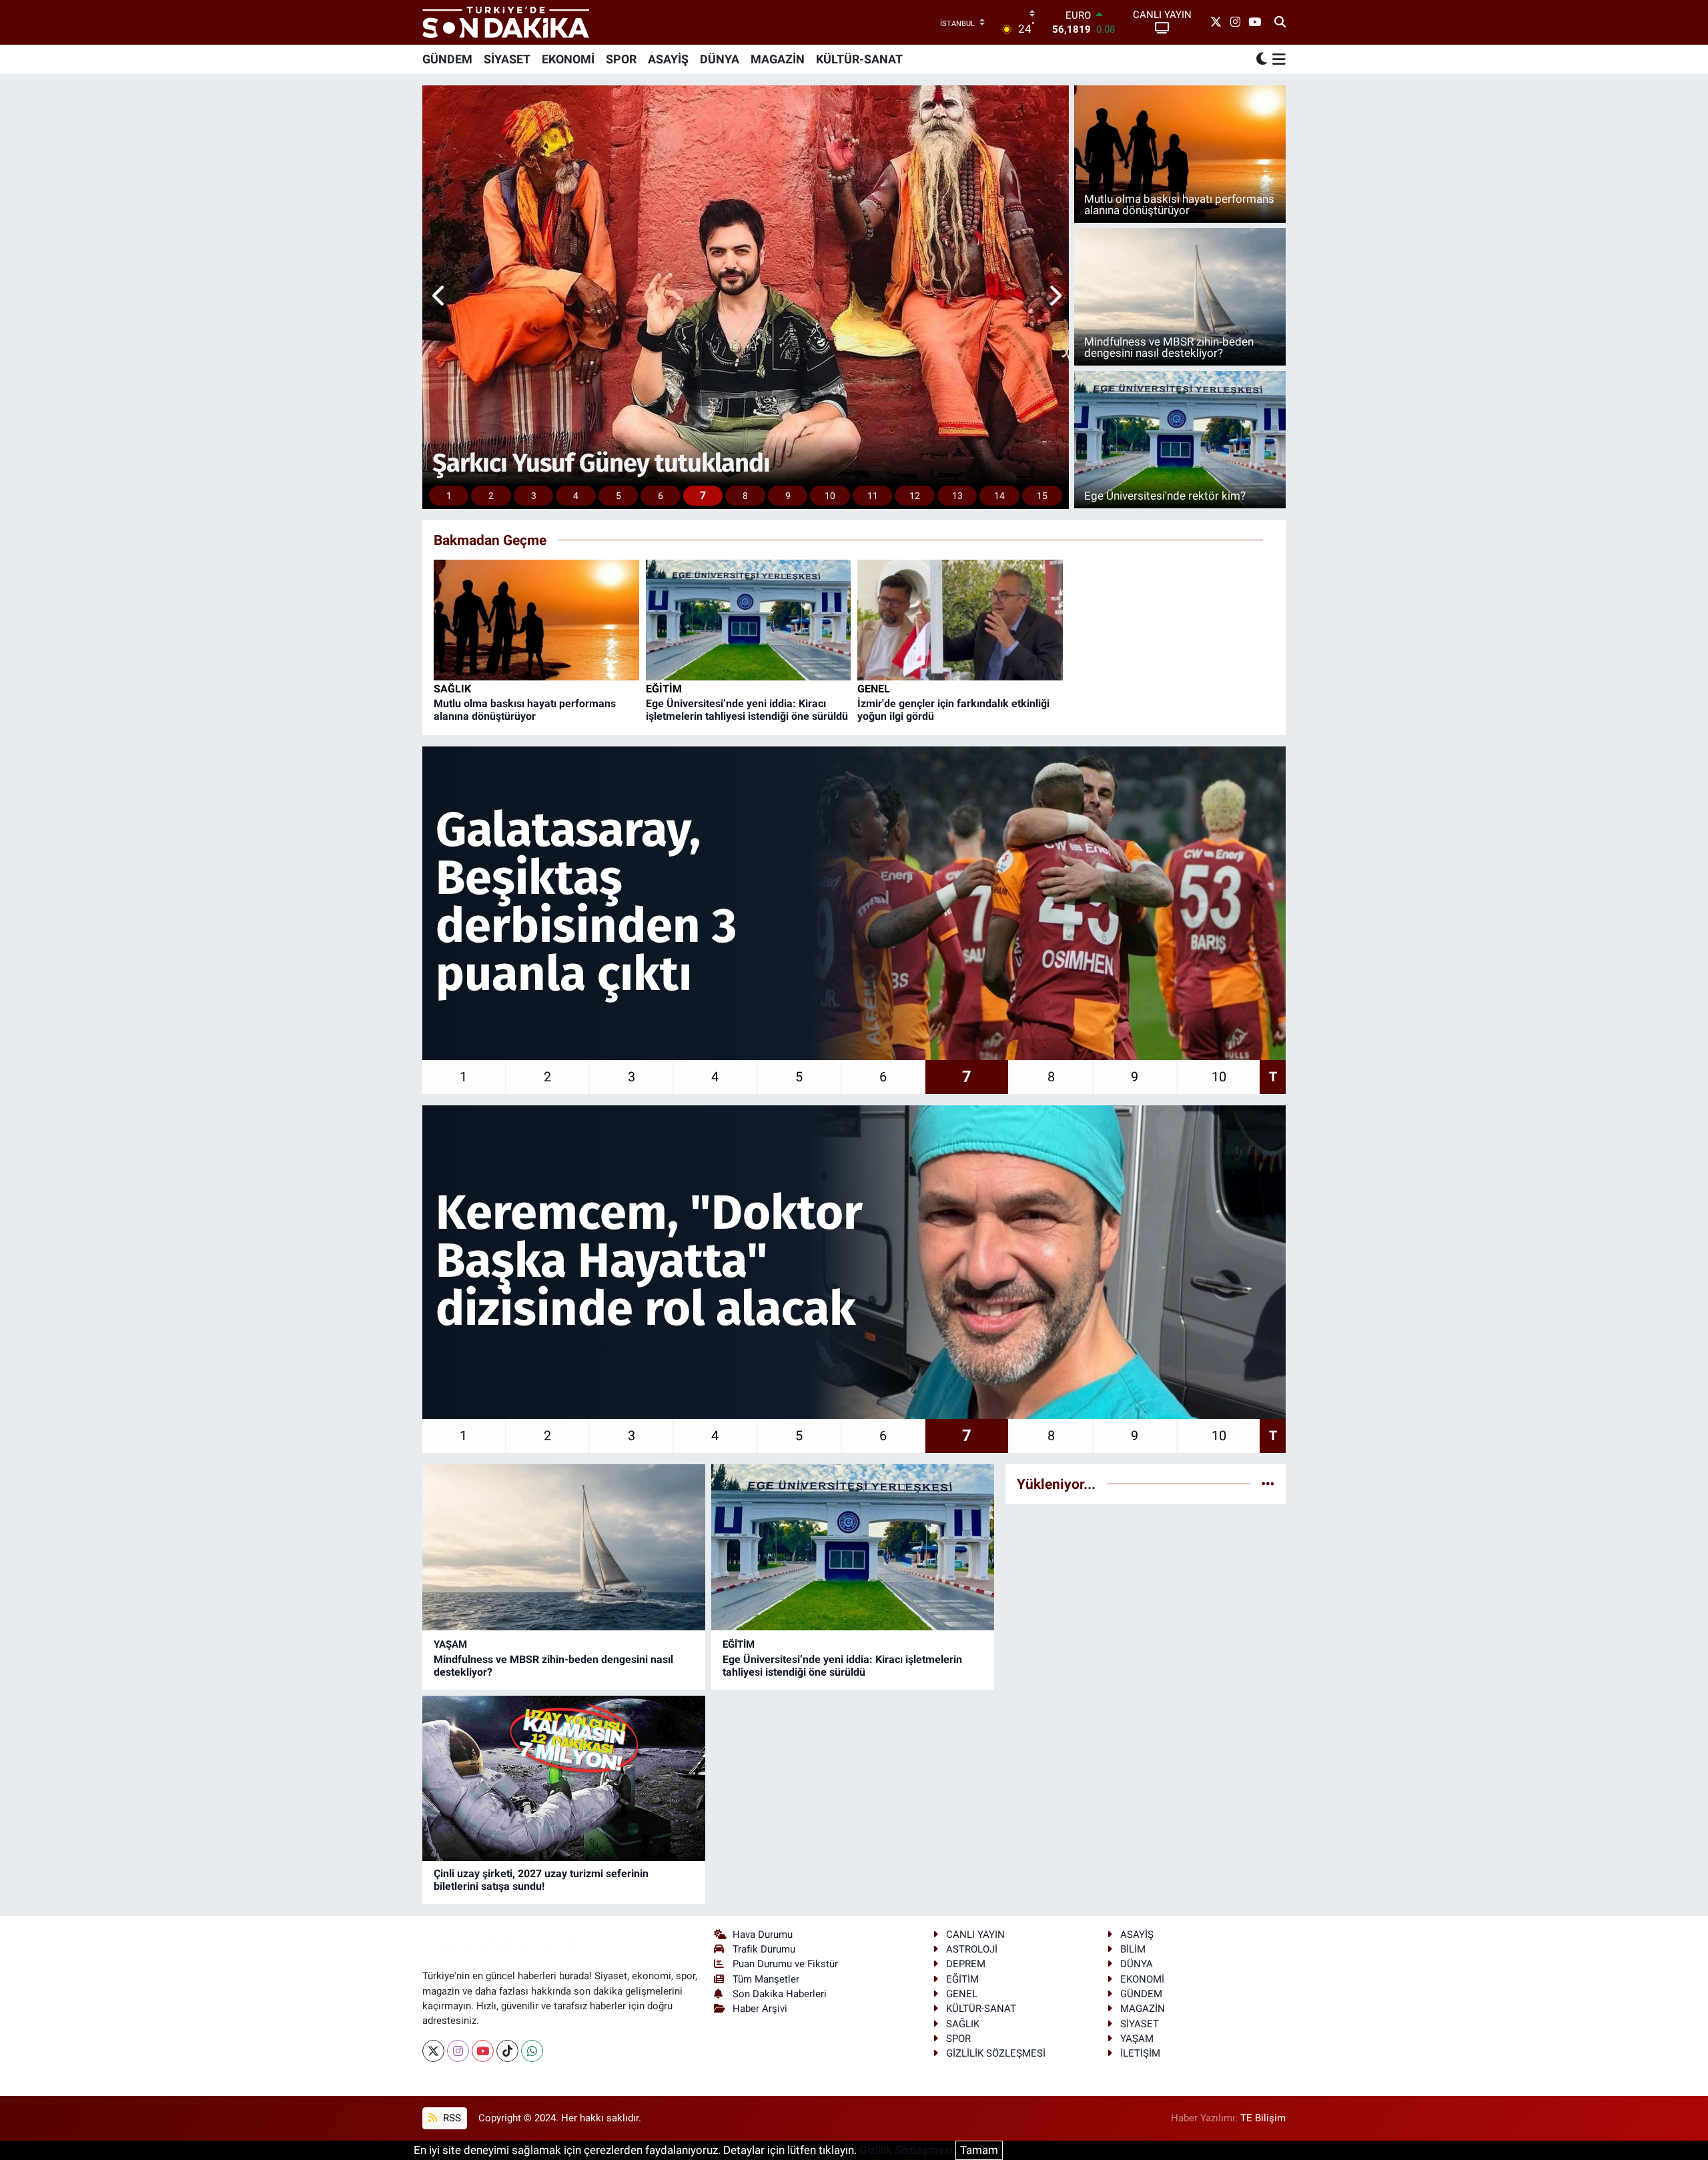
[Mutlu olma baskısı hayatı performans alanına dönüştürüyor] (536, 619)
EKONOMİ (568, 59)
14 (999, 496)
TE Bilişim (1263, 2118)
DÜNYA (720, 59)
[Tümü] (1268, 1484)
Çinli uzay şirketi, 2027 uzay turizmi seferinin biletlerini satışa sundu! (541, 1880)
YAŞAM (450, 1644)
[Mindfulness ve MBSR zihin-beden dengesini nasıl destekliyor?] (564, 1547)
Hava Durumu (763, 1935)
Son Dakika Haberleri (780, 1994)
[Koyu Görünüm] (1262, 59)
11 (873, 496)
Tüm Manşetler (766, 1979)
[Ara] (1280, 23)
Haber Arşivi (760, 2009)
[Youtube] (483, 2051)
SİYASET (507, 59)
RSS (451, 2118)
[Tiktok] (507, 2051)
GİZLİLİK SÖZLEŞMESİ (996, 2053)
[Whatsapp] (532, 2051)
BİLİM (1133, 1949)
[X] (433, 2051)
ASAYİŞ (668, 59)
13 (957, 496)
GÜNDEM (447, 59)
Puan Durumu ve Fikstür (785, 1964)
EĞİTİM (664, 689)
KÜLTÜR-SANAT (859, 59)
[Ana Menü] (1277, 59)
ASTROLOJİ (972, 1949)
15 (1042, 496)
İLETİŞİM (1140, 2053)
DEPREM (966, 1964)
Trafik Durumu (764, 1949)
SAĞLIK (452, 689)
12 (915, 496)
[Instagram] (458, 2051)
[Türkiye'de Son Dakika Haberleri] (506, 22)
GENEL (874, 689)
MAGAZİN (778, 59)
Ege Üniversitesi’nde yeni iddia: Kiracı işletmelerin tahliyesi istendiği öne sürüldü (747, 710)
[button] (439, 298)
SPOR (621, 59)
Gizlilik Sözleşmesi (906, 2150)
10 (830, 496)
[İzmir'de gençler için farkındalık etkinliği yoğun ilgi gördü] (960, 619)
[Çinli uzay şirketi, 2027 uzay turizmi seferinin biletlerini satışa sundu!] (564, 1779)
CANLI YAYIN (975, 1935)
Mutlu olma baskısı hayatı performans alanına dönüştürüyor (525, 710)
